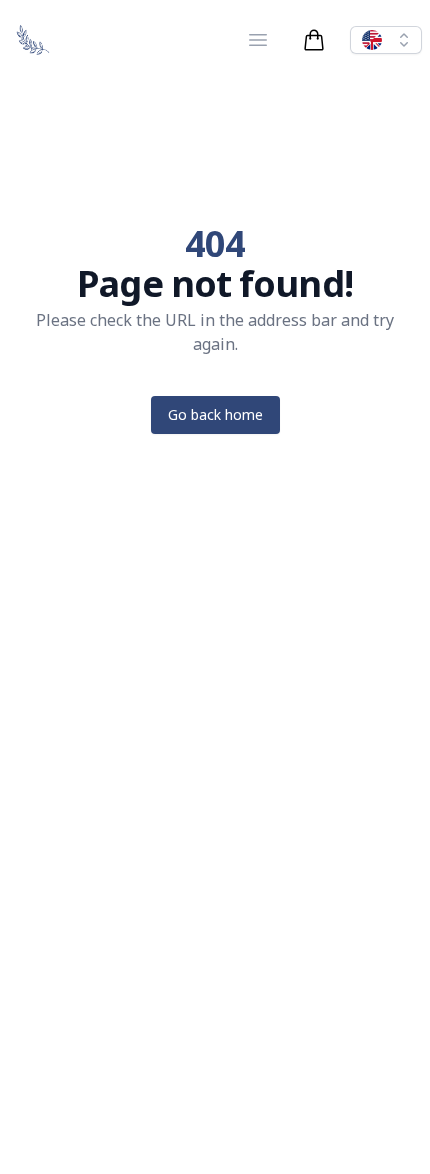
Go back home (215, 414)
